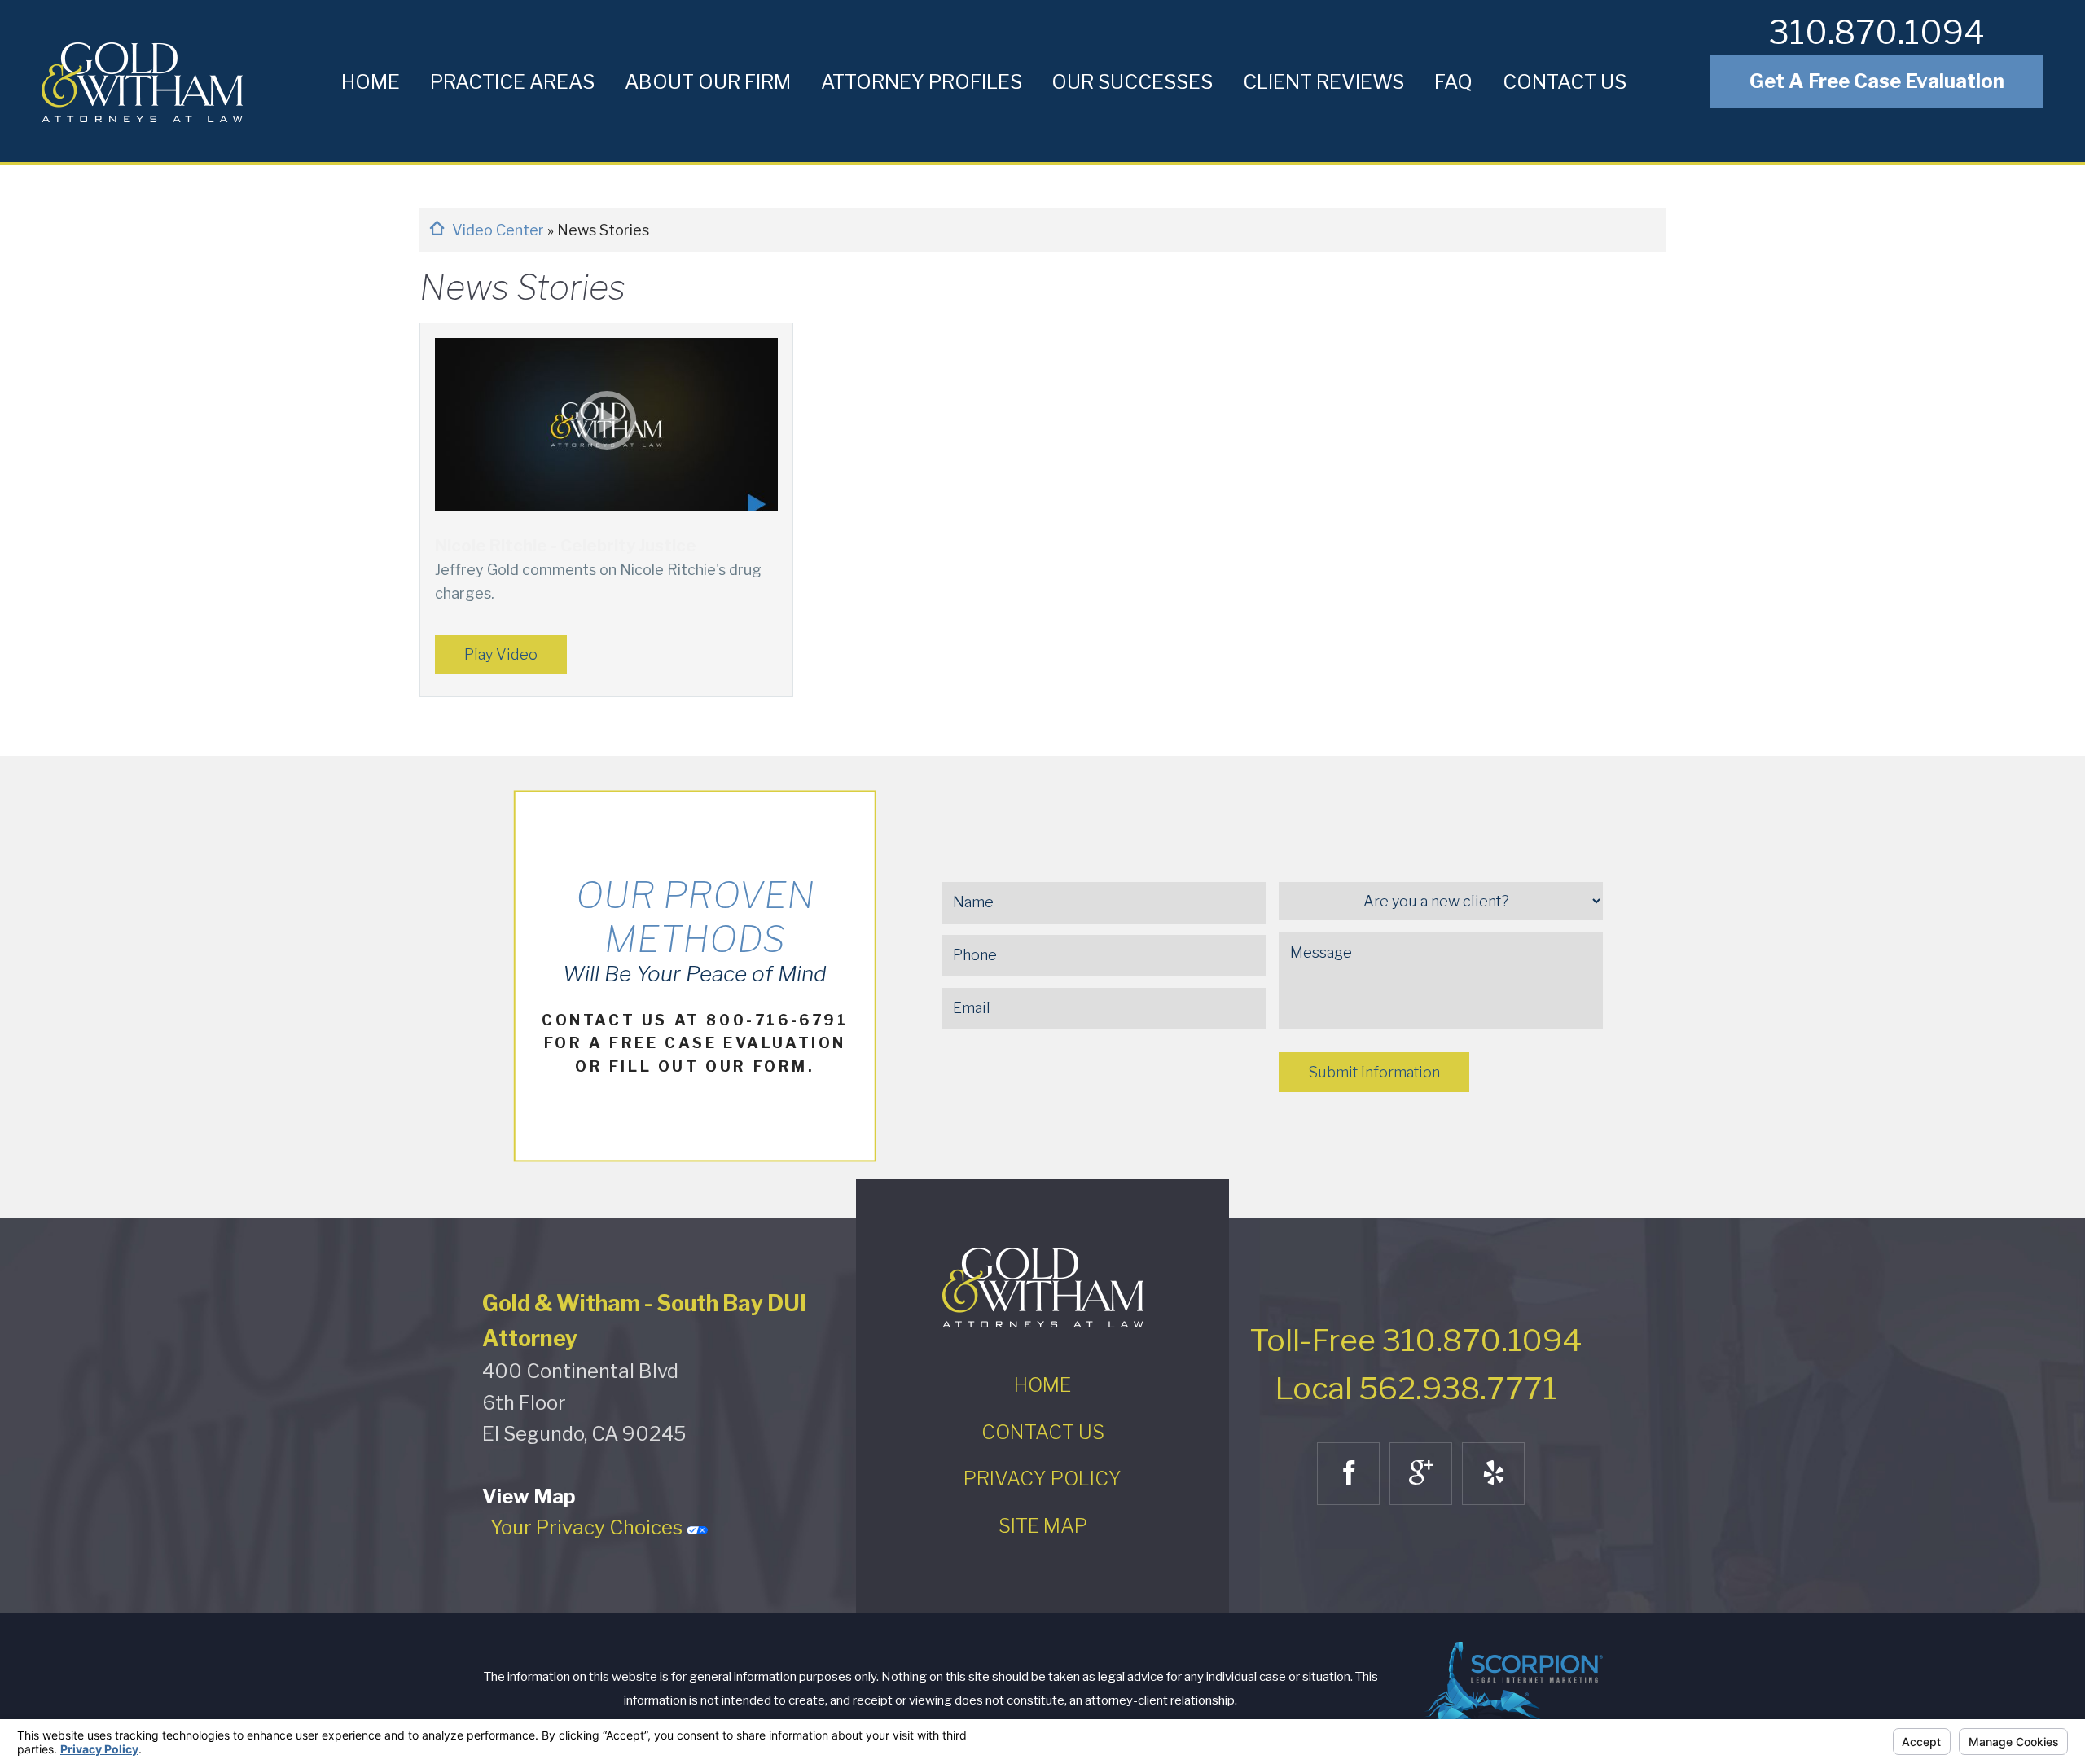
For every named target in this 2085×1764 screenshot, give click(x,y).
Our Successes (1132, 82)
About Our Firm (708, 82)
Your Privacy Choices (588, 1527)
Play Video (501, 654)
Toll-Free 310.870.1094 (1416, 1340)
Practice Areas (512, 82)
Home (371, 82)
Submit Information (1374, 1072)
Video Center (500, 230)
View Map (529, 1496)
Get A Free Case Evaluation (1877, 81)
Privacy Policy (1042, 1479)
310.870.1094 (1877, 32)
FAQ (1453, 82)
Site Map (1043, 1526)
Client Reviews (1323, 82)
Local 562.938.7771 (1416, 1388)
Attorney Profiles (922, 82)
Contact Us (1565, 82)
